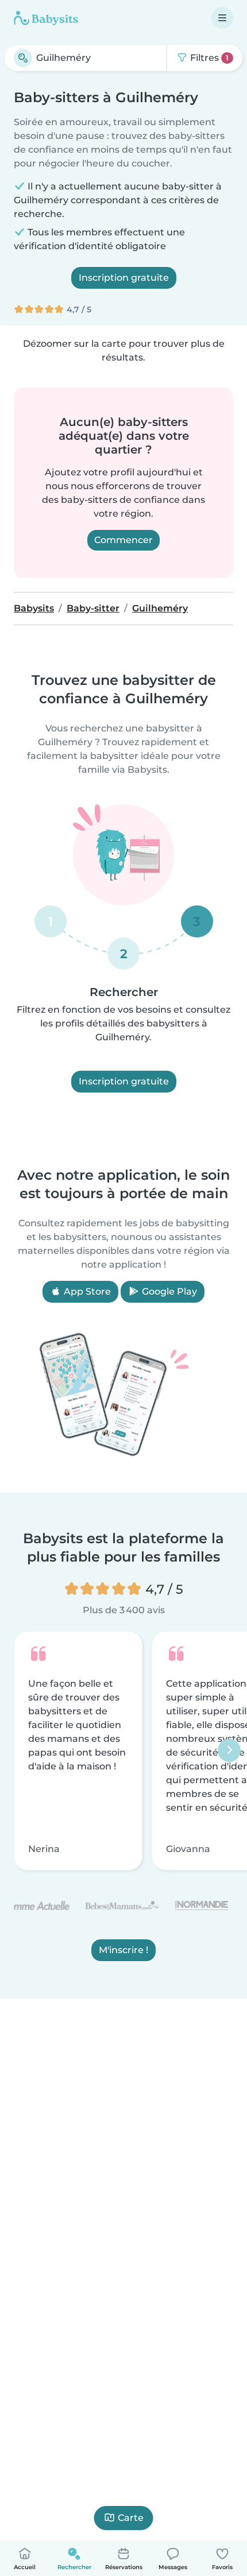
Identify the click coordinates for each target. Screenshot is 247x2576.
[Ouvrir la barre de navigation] (222, 18)
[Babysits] (46, 18)
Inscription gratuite (124, 278)
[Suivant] (229, 1751)
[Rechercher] (23, 58)
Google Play (168, 1291)
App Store (86, 1291)
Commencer (123, 540)
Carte (131, 2518)
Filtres (208, 58)
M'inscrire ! (123, 1951)
